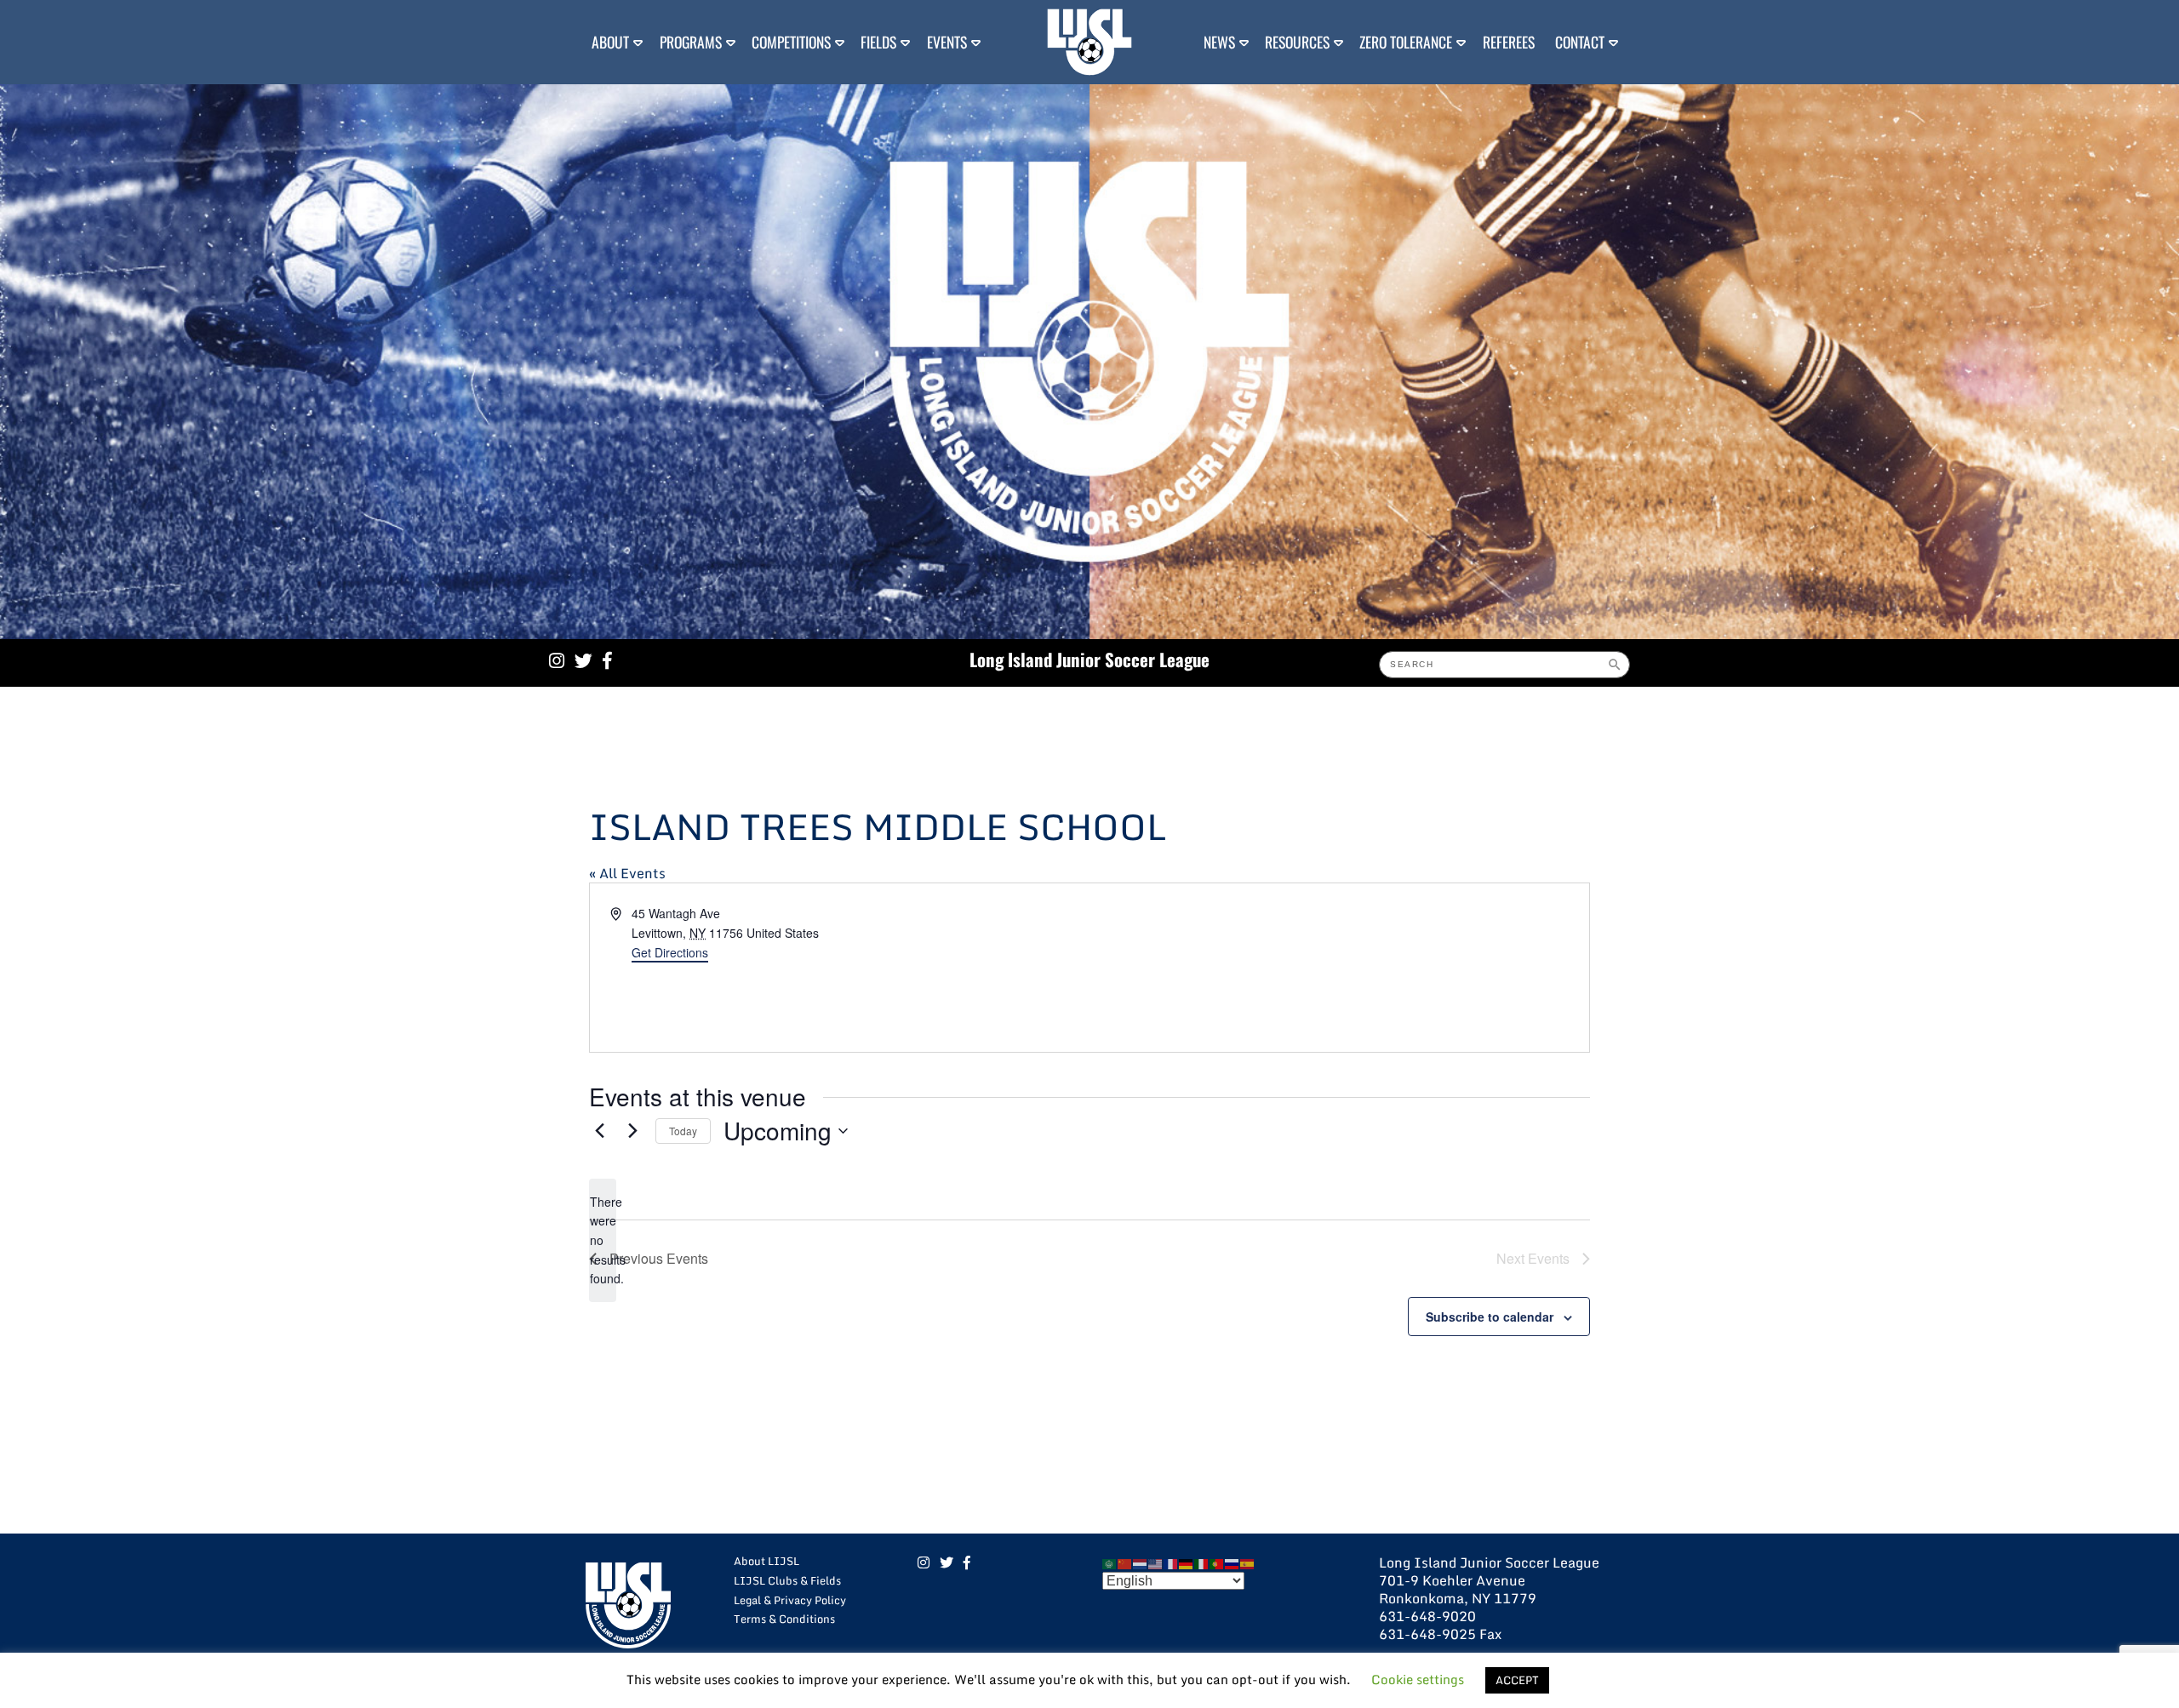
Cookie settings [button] (1418, 1679)
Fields (878, 42)
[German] (1187, 1562)
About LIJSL (766, 1561)
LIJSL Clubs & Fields (787, 1580)
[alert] (603, 1240)
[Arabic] (1110, 1562)
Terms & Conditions (784, 1619)
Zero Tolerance (1406, 42)
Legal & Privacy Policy (790, 1600)
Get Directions (670, 952)
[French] (1171, 1562)
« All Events (627, 873)
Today (683, 1131)
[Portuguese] (1217, 1562)
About (610, 42)
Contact (1580, 42)
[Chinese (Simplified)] (1125, 1562)
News (1219, 42)
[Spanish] (1248, 1562)
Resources (1297, 42)
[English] (1156, 1562)
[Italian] (1202, 1562)
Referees (1509, 42)
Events (947, 42)
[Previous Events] (599, 1131)
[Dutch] (1141, 1562)
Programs (691, 42)
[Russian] (1232, 1562)
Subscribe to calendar (1490, 1317)
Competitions (791, 42)
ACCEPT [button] (1517, 1680)
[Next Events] (632, 1131)
